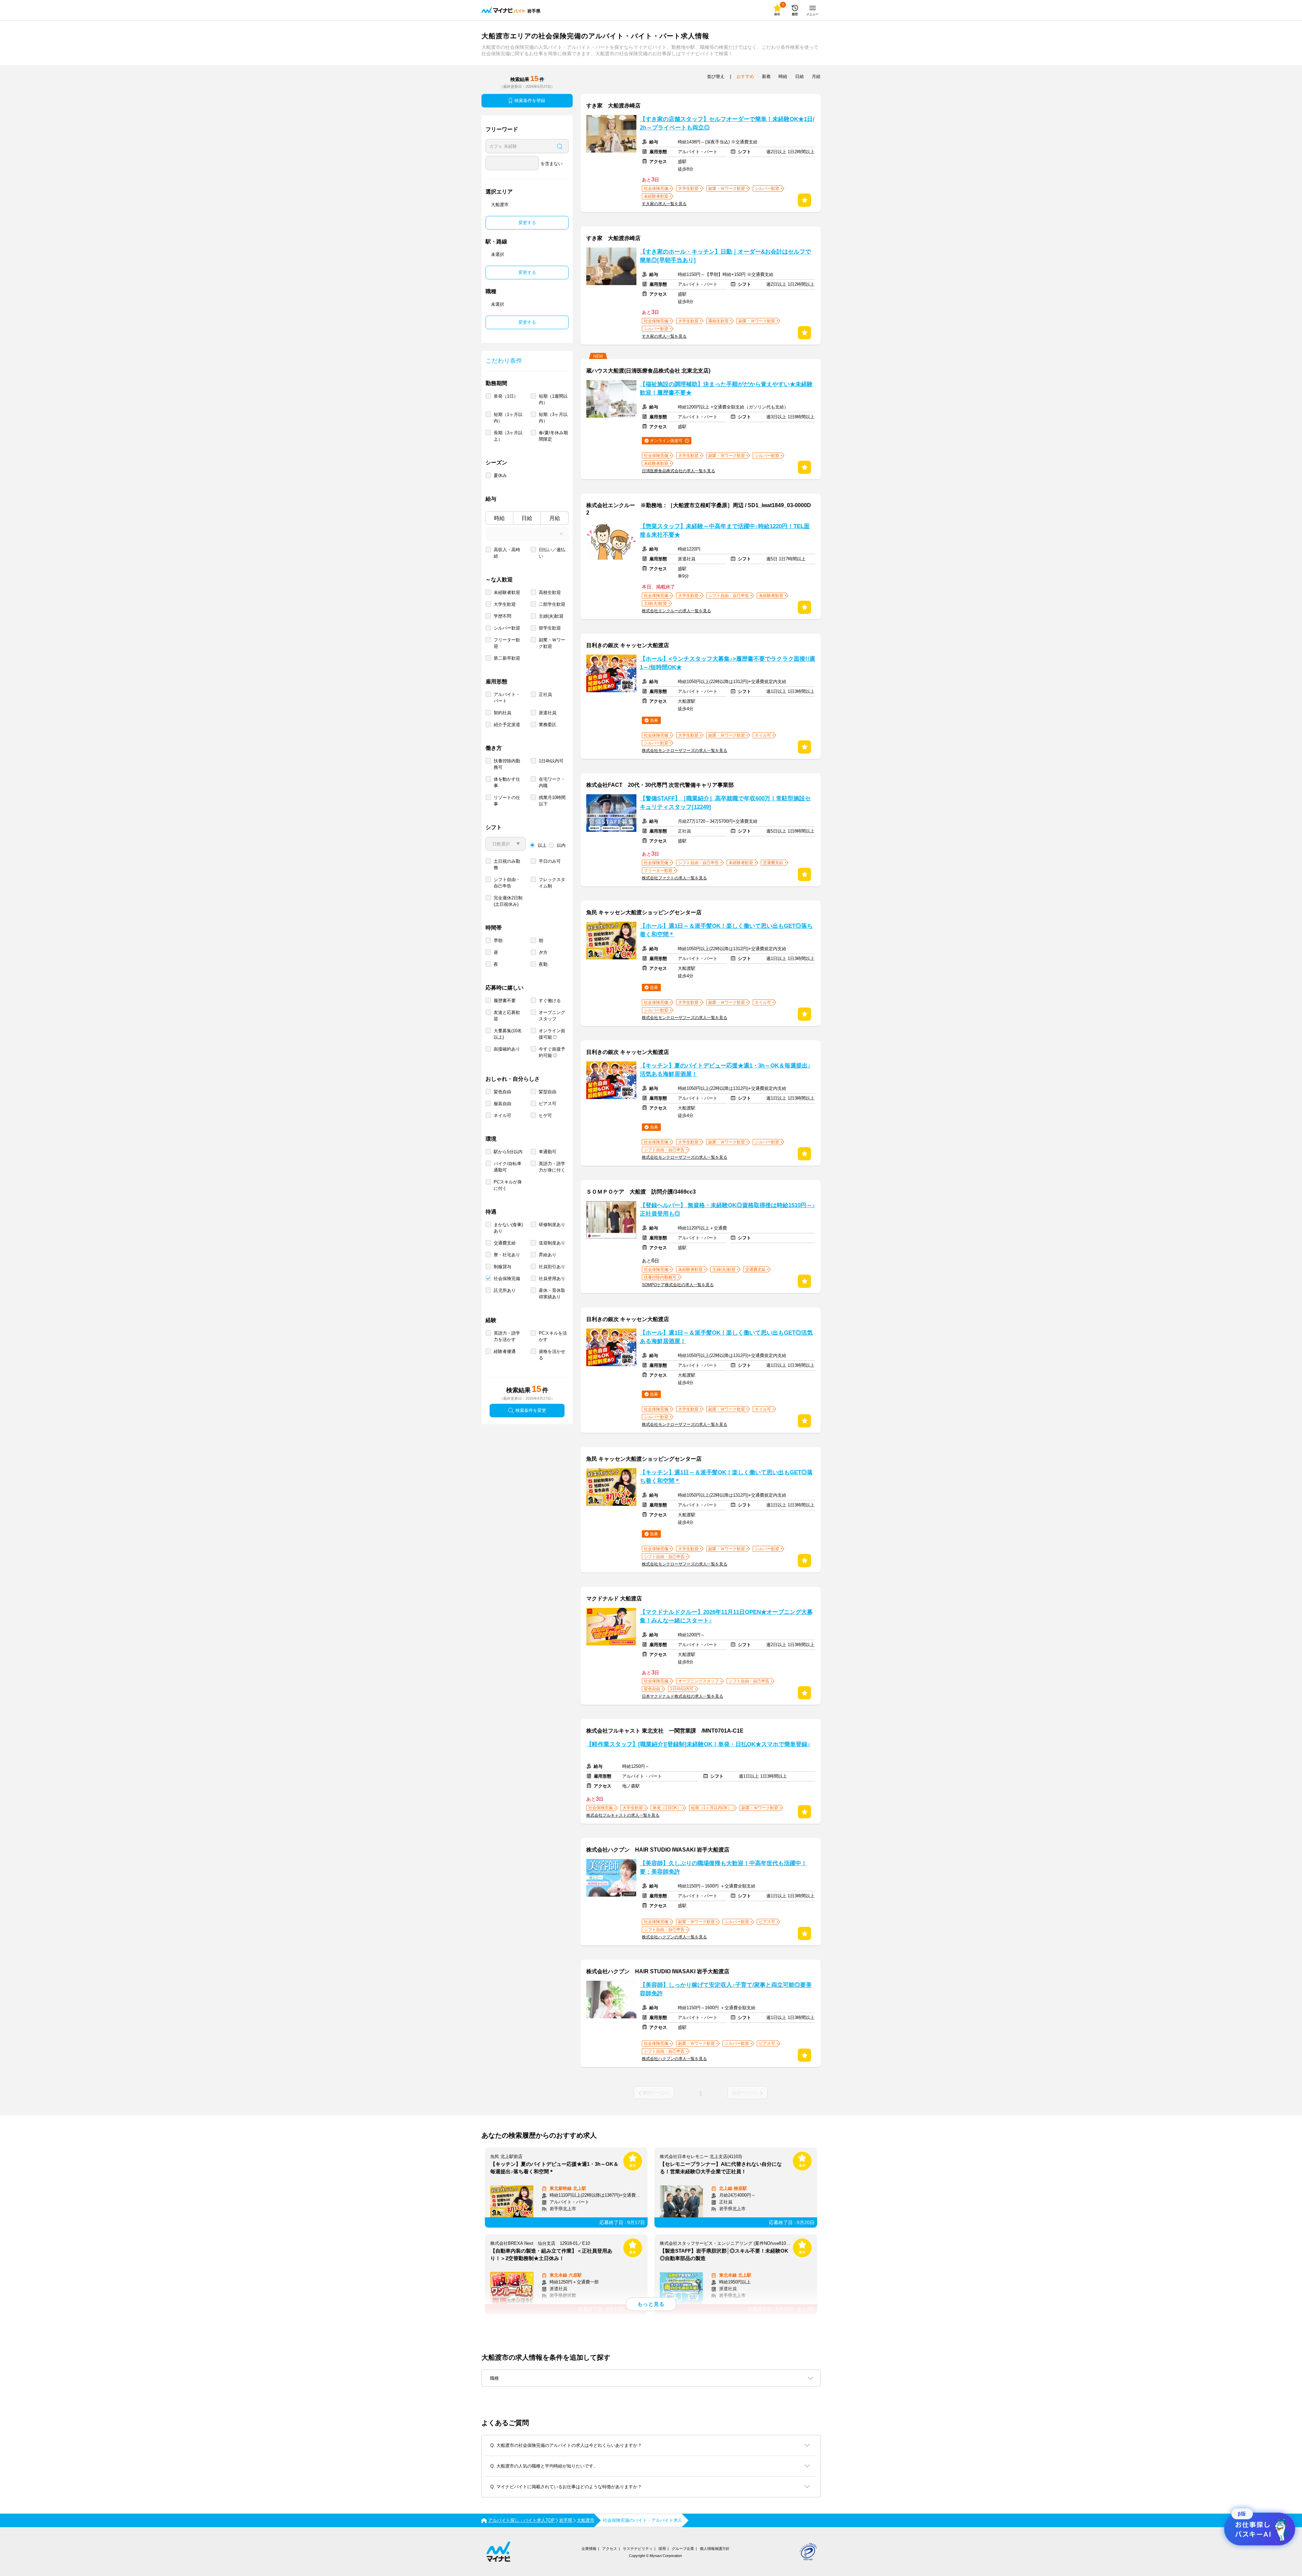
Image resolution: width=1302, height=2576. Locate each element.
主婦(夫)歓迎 (551, 616)
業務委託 (548, 725)
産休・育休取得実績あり (552, 1294)
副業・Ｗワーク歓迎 (552, 643)
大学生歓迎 (505, 604)
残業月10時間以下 (552, 801)
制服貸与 (502, 1267)
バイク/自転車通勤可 (508, 1167)
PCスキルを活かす (553, 1336)
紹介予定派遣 (507, 725)
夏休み (500, 475)
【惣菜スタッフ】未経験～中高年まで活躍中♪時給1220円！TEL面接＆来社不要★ (725, 531)
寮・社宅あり (507, 1255)
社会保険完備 (507, 1279)
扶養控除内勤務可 (507, 764)
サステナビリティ (638, 2549)
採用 (662, 2549)
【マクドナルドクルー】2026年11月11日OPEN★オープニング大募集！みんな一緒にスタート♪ (726, 1616)
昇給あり (548, 1255)
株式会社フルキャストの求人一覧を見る (623, 1815)
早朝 (498, 941)
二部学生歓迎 (552, 604)
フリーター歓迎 (507, 643)
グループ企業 (683, 2549)
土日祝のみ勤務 (507, 864)
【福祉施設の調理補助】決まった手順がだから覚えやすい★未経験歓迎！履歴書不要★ (726, 388)
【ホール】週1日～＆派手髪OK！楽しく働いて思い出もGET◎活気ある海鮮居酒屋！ (726, 1337)
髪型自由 (548, 1092)
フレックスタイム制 (552, 883)
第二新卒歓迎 (507, 658)
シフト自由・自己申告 (507, 883)
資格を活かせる (552, 1355)
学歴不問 (502, 616)
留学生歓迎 (550, 628)
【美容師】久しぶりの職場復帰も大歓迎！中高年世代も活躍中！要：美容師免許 (723, 1868)
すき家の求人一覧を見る (664, 204)
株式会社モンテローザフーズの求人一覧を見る (685, 751)
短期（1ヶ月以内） (508, 418)
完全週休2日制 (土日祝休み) (508, 901)
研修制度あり (552, 1225)
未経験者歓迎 (507, 592)
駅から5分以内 (508, 1152)
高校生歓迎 (550, 592)
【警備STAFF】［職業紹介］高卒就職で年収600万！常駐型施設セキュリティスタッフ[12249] (725, 803)
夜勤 (543, 964)
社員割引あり (552, 1267)
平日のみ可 (550, 861)
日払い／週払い (552, 553)
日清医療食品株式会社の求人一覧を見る (678, 471)
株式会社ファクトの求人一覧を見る (674, 878)
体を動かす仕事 (507, 782)
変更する (527, 223)
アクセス (610, 2549)
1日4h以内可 (551, 761)
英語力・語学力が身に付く (552, 1167)
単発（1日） (506, 396)
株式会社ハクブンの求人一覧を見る (674, 1937)
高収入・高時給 (507, 553)
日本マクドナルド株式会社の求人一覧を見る (683, 1696)
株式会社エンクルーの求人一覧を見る (676, 611)
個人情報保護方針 (715, 2549)
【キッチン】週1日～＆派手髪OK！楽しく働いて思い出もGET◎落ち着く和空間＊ (726, 1477)
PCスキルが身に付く (508, 1185)
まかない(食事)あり (508, 1228)
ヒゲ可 (545, 1115)
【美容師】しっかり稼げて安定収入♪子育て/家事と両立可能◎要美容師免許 (726, 1989)
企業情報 (589, 2549)
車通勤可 (548, 1152)
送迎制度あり (552, 1243)
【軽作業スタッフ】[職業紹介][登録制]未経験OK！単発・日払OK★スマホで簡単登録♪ (698, 1744)
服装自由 (502, 1104)
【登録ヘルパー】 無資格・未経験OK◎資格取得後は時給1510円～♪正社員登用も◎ (727, 1210)
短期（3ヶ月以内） (553, 418)
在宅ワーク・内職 (552, 782)
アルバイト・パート (507, 698)
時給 (499, 518)
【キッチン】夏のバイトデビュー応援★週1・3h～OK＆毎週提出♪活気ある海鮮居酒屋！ (725, 1070)
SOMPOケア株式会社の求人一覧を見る (678, 1285)
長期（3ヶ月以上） (508, 436)
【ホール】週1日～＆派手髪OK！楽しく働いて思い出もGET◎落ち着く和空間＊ (726, 930)
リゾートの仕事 (507, 801)
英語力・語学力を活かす (507, 1336)
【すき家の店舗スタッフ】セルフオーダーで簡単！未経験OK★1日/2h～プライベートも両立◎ (727, 123)
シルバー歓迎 (507, 628)
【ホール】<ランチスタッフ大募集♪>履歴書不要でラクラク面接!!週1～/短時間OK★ (727, 663)
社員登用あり (552, 1279)
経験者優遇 (505, 1351)
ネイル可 (502, 1115)
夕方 (543, 952)
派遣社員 (548, 713)
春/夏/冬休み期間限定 (553, 436)
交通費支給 (505, 1243)
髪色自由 (502, 1092)
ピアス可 (548, 1104)
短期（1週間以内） (553, 399)
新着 (766, 76)
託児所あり (505, 1290)
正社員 (545, 694)
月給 (555, 518)
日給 (527, 518)
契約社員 (502, 713)
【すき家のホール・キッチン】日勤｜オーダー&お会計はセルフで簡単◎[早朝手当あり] (725, 256)
